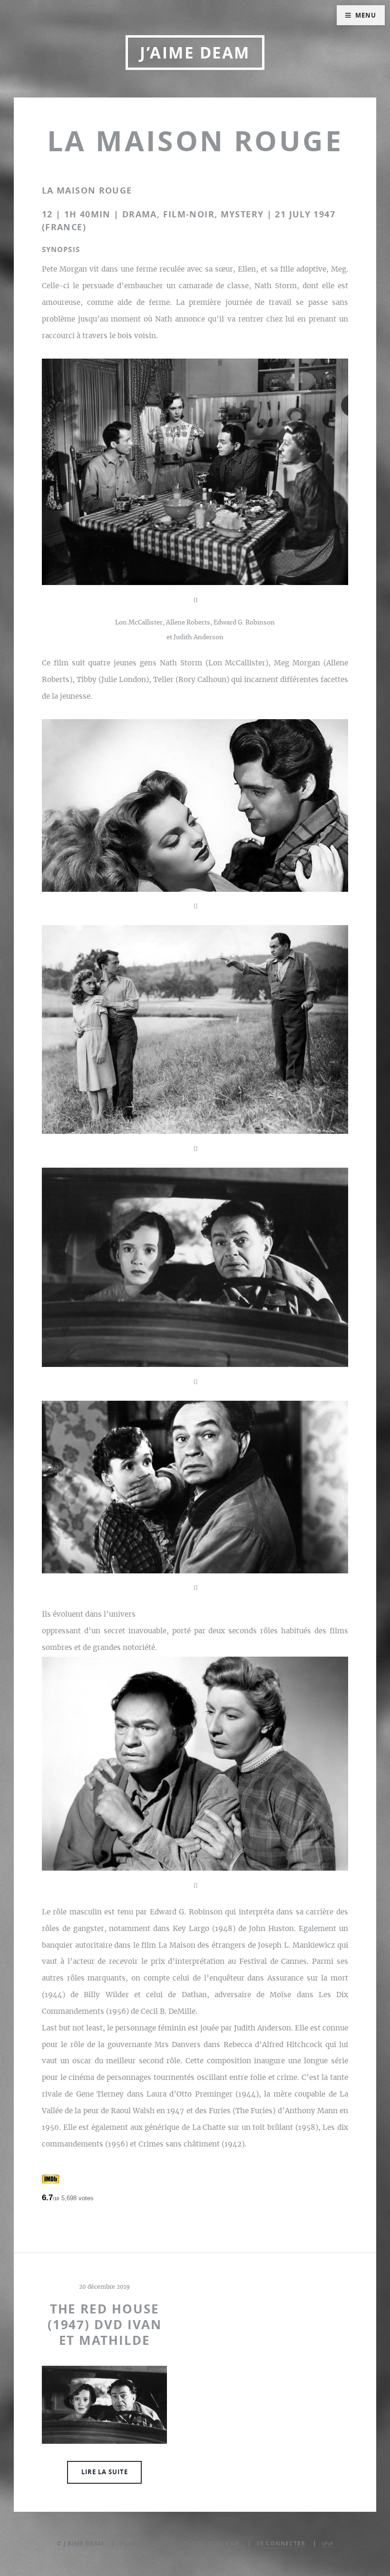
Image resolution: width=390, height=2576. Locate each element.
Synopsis (61, 249)
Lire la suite (105, 2472)
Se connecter (281, 2543)
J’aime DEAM (195, 53)
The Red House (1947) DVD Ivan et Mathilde (105, 2325)
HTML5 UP (224, 2543)
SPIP (328, 2544)
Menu (366, 15)
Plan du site (142, 2543)
